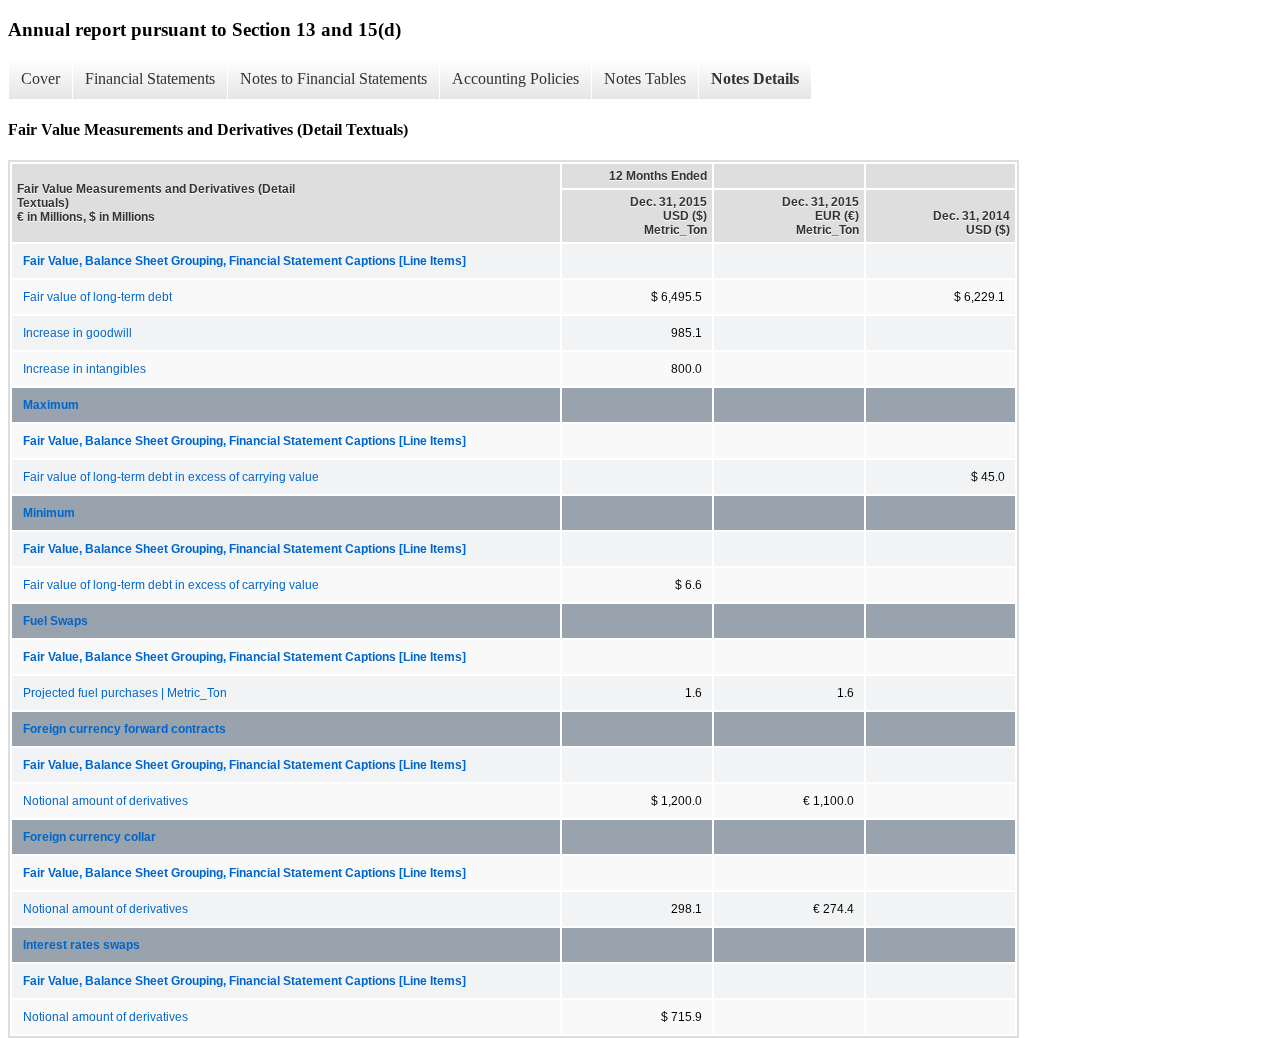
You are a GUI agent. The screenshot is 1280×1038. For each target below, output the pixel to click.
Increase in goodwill (77, 333)
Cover (40, 78)
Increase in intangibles (84, 369)
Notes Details (755, 78)
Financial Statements (150, 78)
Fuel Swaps (55, 621)
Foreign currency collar (89, 837)
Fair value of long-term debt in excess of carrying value (171, 477)
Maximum (51, 405)
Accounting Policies (515, 78)
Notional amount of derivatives (105, 801)
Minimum (49, 513)
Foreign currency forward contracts (124, 729)
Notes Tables (645, 78)
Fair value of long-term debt (97, 297)
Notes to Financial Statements (333, 78)
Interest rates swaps (81, 945)
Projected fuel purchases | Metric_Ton (125, 693)
